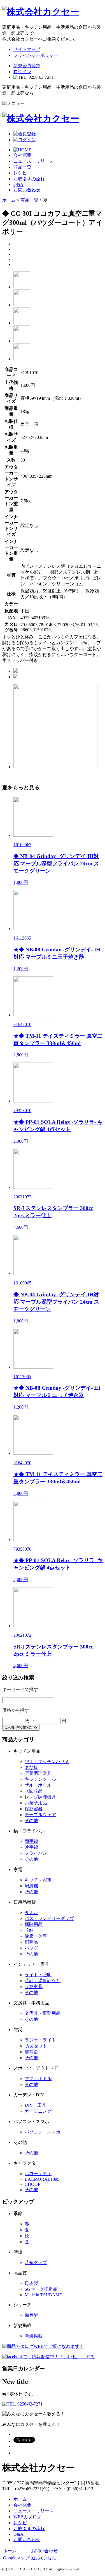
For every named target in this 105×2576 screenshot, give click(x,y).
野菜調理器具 (38, 1773)
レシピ (20, 173)
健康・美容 (36, 1936)
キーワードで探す (20, 1689)
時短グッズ (36, 2262)
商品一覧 (22, 167)
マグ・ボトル (38, 2078)
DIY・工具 (35, 2105)
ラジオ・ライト (40, 2040)
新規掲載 (34, 2336)
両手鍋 (31, 1841)
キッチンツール (40, 1779)
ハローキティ (38, 2174)
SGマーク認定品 (41, 2289)
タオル (31, 1913)
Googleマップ (16, 2558)
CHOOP (32, 2184)
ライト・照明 (38, 1975)
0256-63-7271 (43, 2558)
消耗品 (31, 1942)
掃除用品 (34, 1924)
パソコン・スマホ (43, 2132)
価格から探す (16, 1710)
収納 (29, 1930)
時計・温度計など (43, 1981)
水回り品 (34, 1791)
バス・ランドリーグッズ (49, 1918)
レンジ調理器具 (40, 1797)
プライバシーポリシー (36, 55)
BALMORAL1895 (42, 2179)
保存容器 (34, 1809)
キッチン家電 (38, 1880)
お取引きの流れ (29, 179)
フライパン (36, 1853)
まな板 (31, 1767)
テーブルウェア (40, 1815)
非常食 (31, 2052)
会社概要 (22, 155)
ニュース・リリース (34, 161)
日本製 (31, 2283)
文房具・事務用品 (43, 2013)
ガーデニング (38, 2111)
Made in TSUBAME (43, 2295)
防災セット (36, 2046)
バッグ (31, 1948)
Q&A (18, 184)
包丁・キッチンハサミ (47, 1761)
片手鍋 (31, 1847)
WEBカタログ (27, 2517)
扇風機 (31, 1886)
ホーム (9, 200)
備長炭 (31, 2315)
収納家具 (34, 1987)
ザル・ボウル (38, 1785)
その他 (31, 1821)
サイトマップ (27, 49)
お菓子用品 (36, 1803)
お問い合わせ (27, 190)
